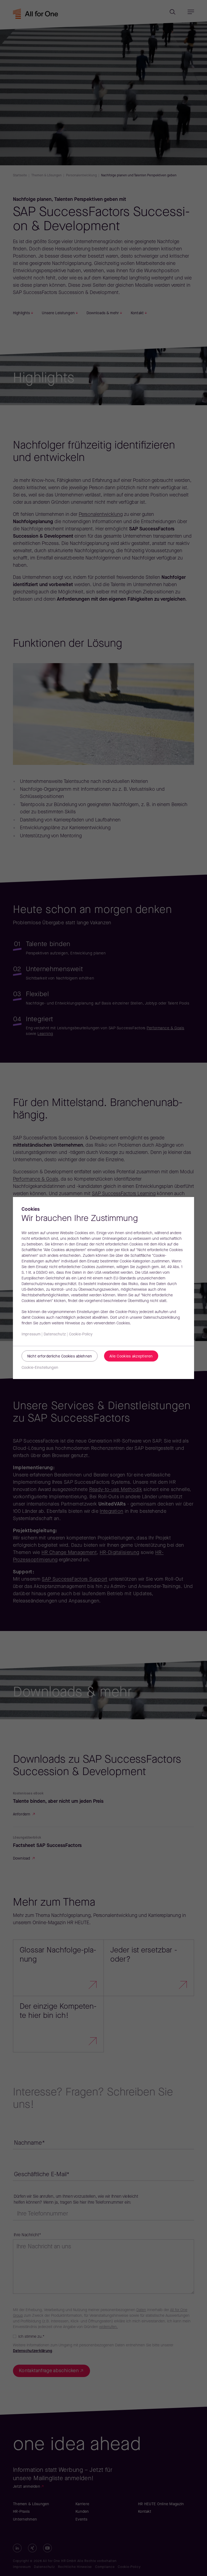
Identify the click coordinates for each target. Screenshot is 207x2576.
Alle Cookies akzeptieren (131, 1357)
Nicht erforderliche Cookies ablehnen (60, 1357)
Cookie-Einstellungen (40, 1368)
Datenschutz (55, 1334)
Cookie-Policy (81, 1334)
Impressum (31, 1334)
